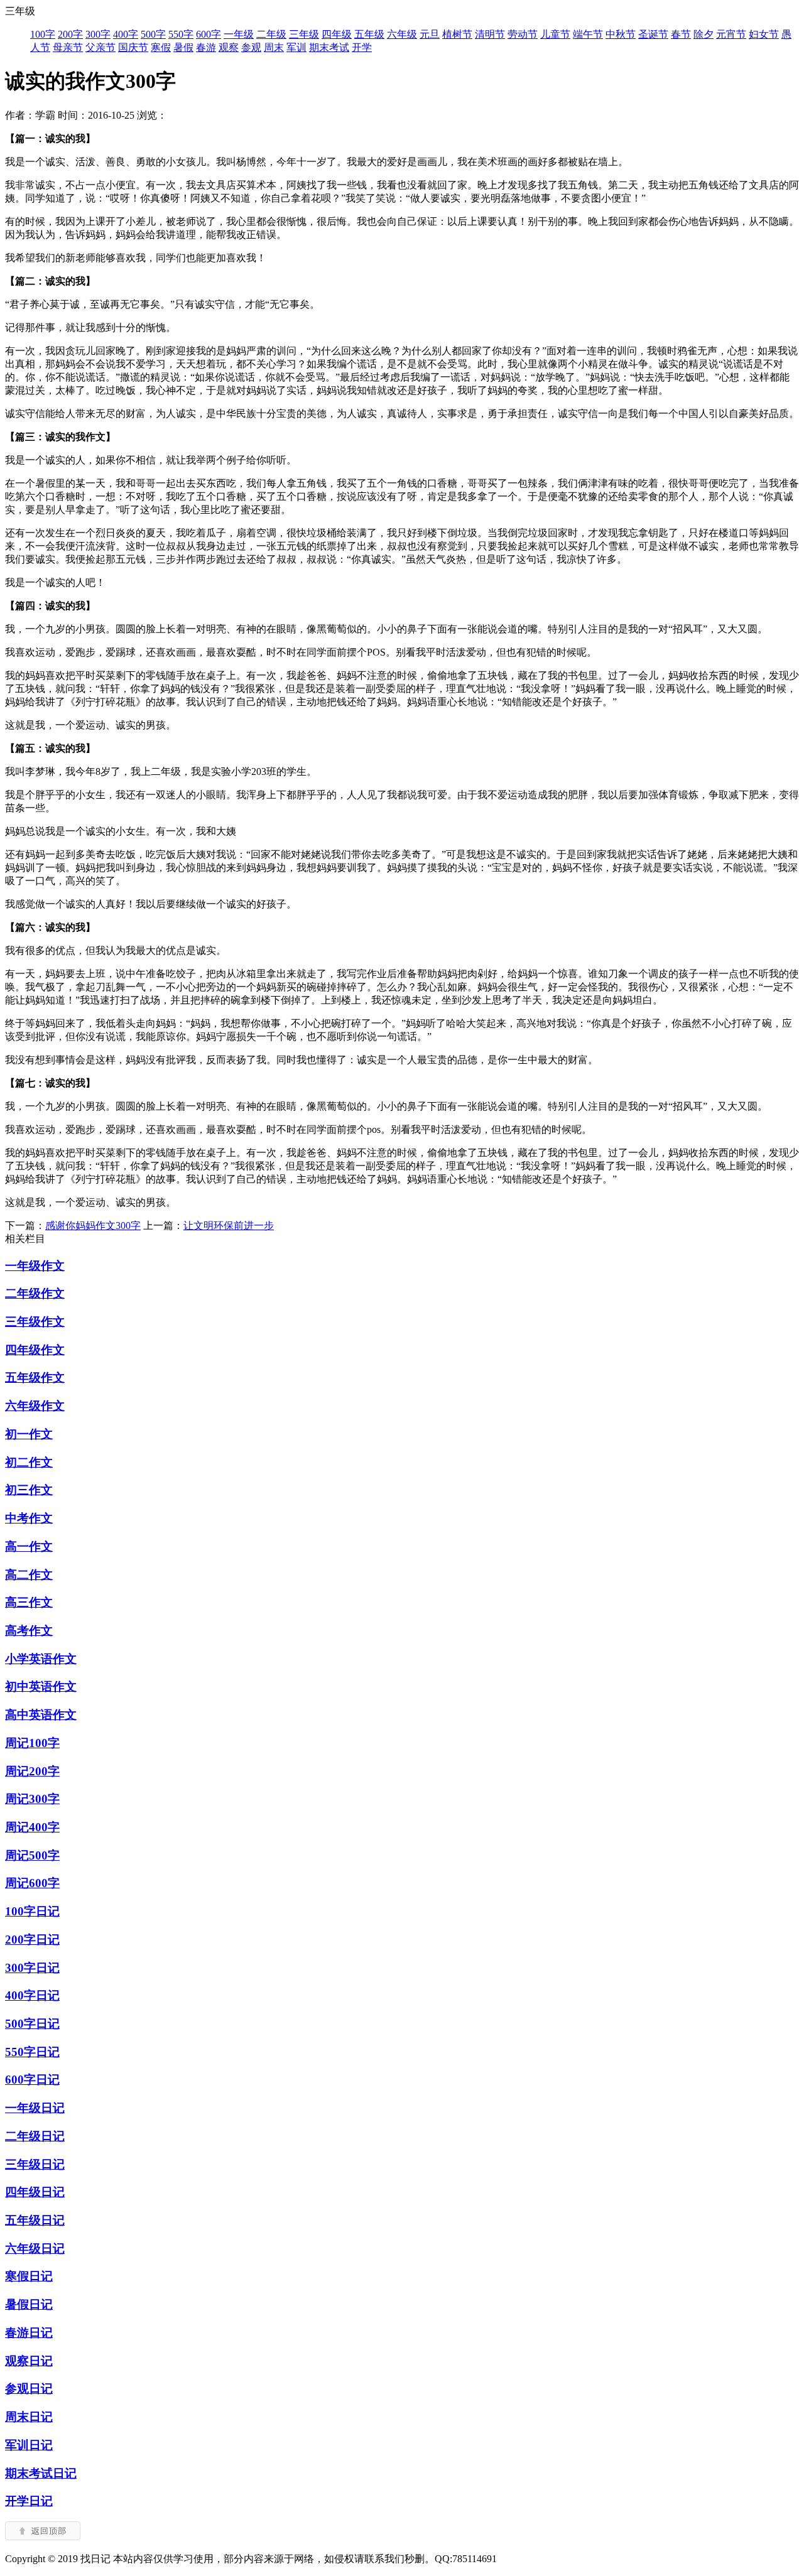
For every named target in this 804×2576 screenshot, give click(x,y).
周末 (274, 47)
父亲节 (100, 47)
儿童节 (555, 34)
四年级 (337, 34)
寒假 (161, 47)
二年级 (271, 34)
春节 (681, 34)
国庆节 (133, 47)
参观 (251, 47)
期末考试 (329, 47)
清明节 (490, 34)
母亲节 (68, 47)
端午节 (588, 34)
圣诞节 (653, 34)
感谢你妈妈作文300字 (93, 1226)
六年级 (402, 34)
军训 (296, 47)
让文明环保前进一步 (229, 1226)
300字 (98, 34)
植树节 (457, 34)
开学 (362, 47)
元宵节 (731, 34)
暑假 (183, 47)
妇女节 (764, 34)
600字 (209, 34)
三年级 (304, 34)
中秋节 (621, 34)
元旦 (430, 34)
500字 (153, 34)
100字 (43, 34)
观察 (229, 47)
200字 (70, 34)
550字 (181, 34)
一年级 (239, 34)
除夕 (703, 34)
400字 (126, 34)
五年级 (369, 34)
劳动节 (523, 34)
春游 (206, 47)
